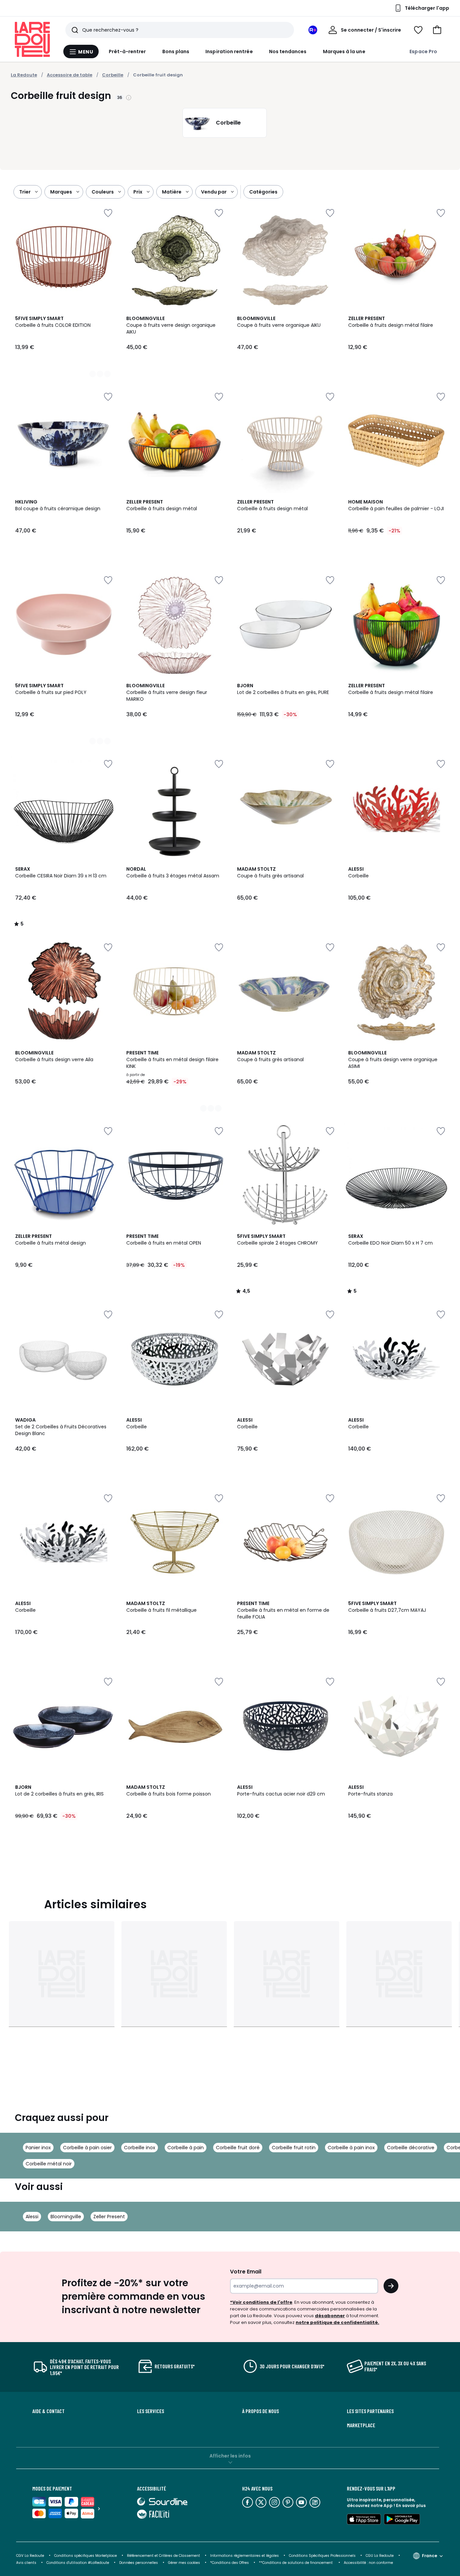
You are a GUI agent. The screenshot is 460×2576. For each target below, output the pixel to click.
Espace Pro (423, 51)
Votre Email (246, 2272)
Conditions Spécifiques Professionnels (322, 2556)
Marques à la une (344, 51)
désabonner (330, 2316)
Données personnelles (139, 2563)
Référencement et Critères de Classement (163, 2556)
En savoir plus (411, 2505)
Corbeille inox (140, 2148)
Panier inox (38, 2148)
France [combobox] (430, 2556)
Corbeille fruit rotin (294, 2148)
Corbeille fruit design (158, 75)
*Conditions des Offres (229, 2563)
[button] (437, 30)
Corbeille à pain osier (87, 2148)
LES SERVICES (151, 2411)
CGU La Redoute (380, 2556)
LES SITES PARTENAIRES (370, 2411)
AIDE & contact (48, 2411)
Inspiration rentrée (229, 51)
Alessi (32, 2217)
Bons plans (176, 51)
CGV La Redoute (30, 2556)
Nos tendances (288, 51)
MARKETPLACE (361, 2425)
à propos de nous (260, 2411)
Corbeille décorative (411, 2148)
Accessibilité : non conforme (368, 2563)
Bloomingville (66, 2217)
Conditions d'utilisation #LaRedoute (78, 2563)
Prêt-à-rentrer (127, 51)
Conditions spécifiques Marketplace (86, 2556)
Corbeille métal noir (49, 2164)
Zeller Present (109, 2217)
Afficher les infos (230, 2456)
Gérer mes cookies (184, 2563)
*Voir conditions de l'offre (261, 2302)
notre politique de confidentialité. (337, 2322)
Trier (25, 192)
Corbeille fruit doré (238, 2148)
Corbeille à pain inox (351, 2148)
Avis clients (26, 2563)
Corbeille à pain (186, 2148)
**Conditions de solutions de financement (296, 2563)
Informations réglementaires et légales (244, 2556)
